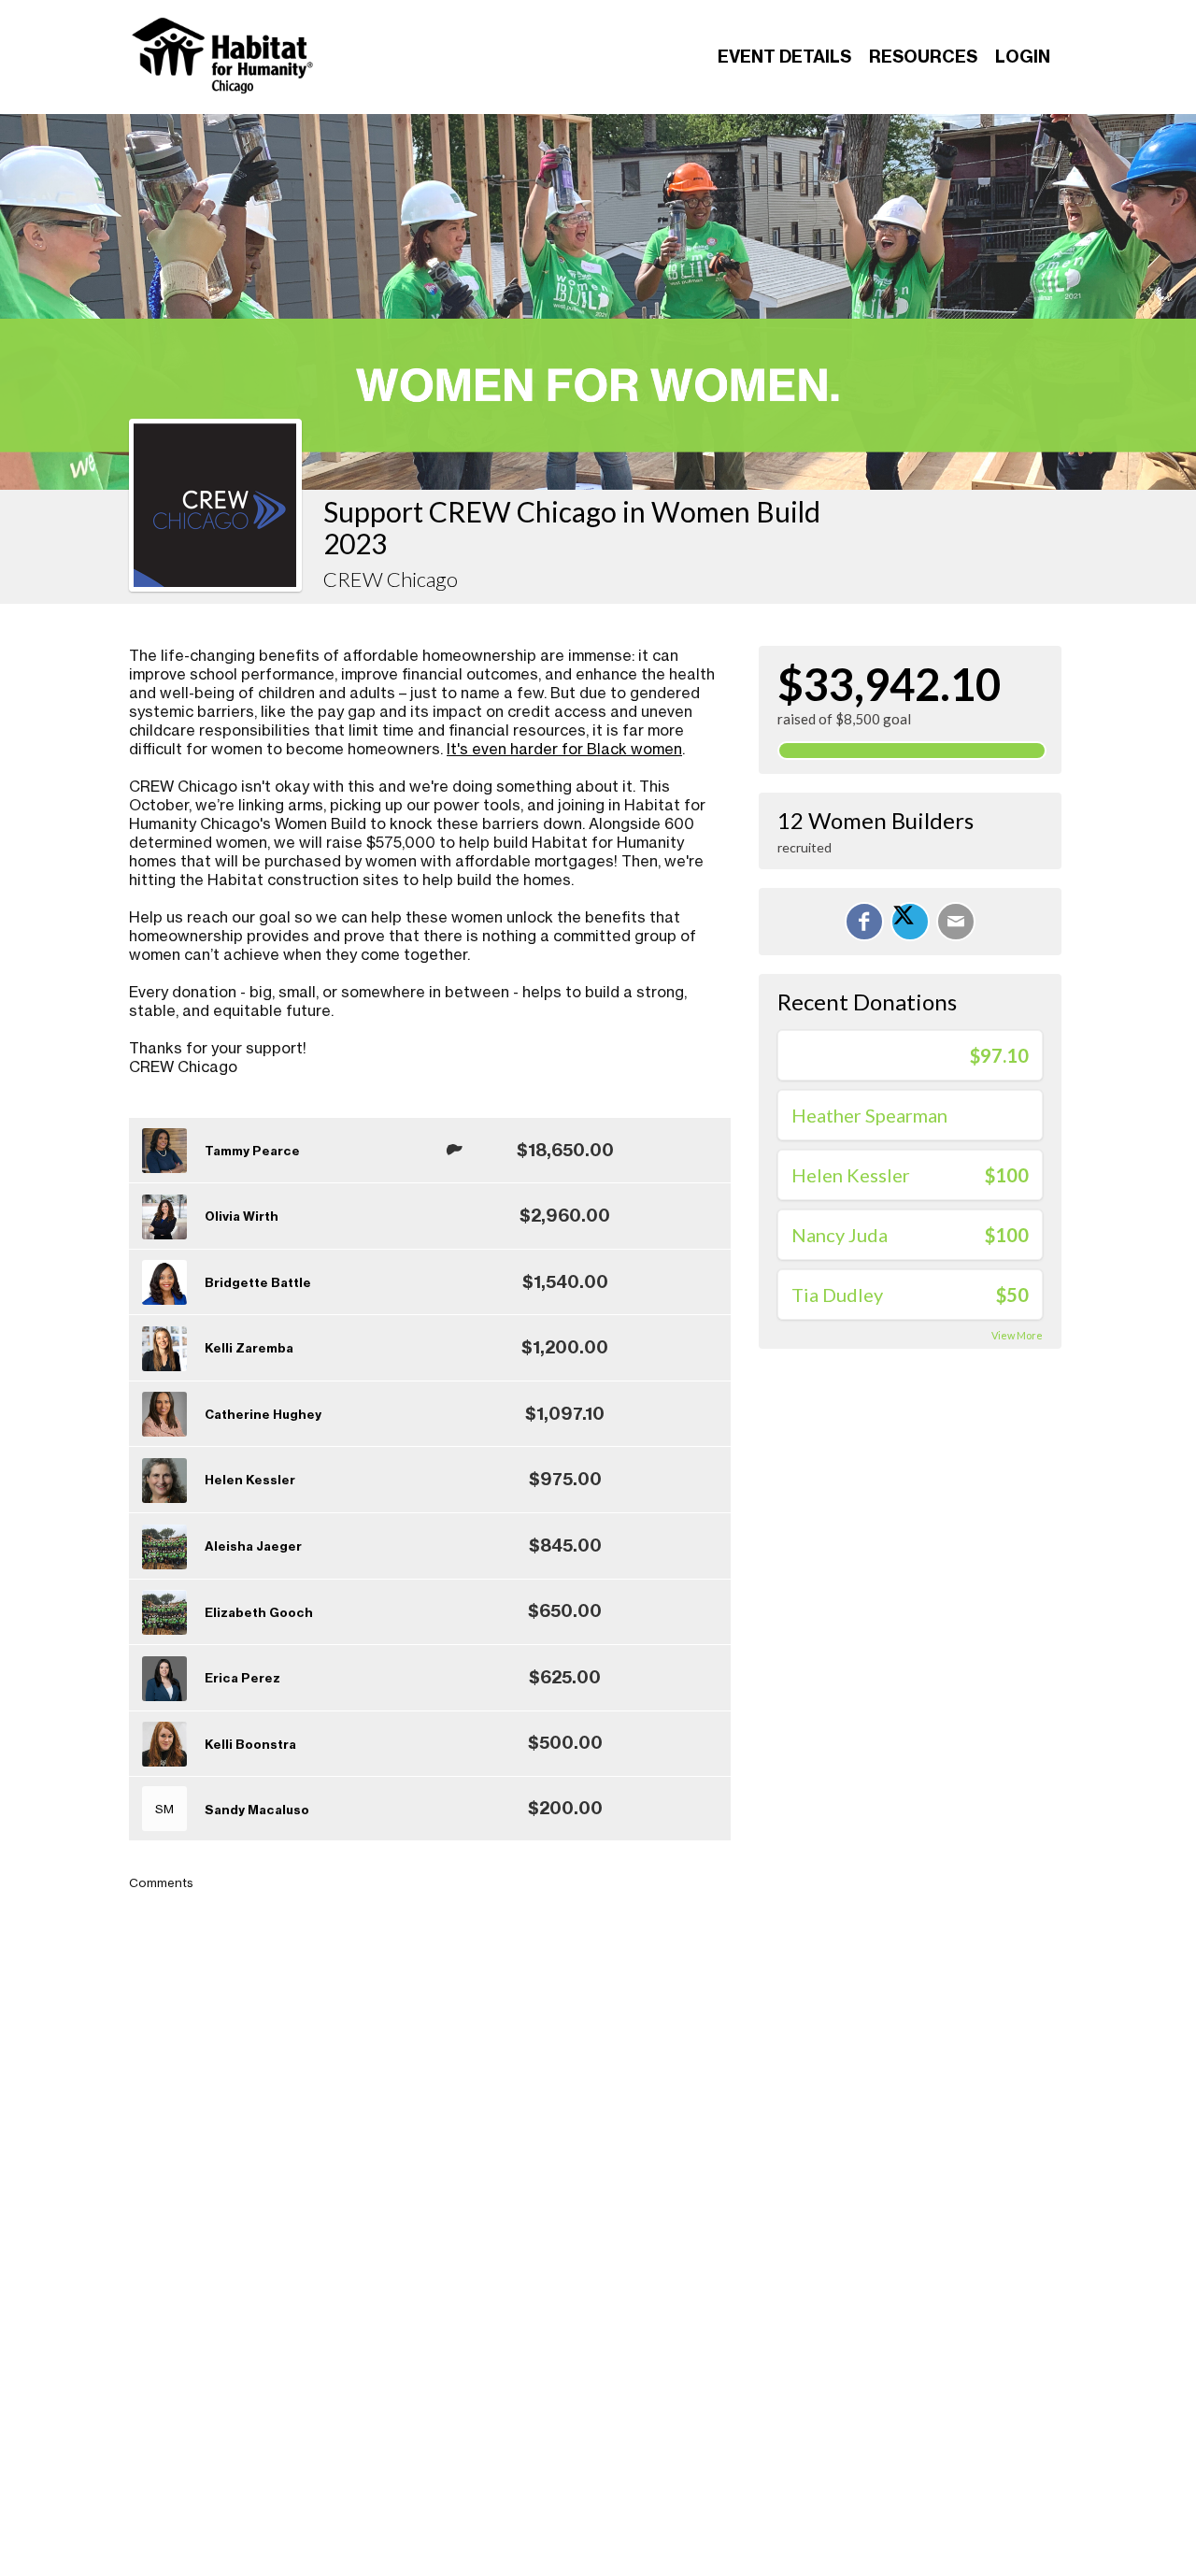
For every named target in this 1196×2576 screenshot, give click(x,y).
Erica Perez (242, 1678)
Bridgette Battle (258, 1282)
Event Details (784, 57)
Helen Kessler (250, 1480)
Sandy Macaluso (257, 1810)
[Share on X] (910, 922)
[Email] (956, 922)
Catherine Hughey (263, 1414)
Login (1023, 57)
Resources (923, 57)
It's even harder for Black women (564, 749)
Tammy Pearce (252, 1151)
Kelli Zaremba (249, 1348)
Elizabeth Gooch (259, 1612)
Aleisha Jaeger (253, 1546)
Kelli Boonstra (250, 1744)
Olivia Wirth (242, 1216)
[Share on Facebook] (864, 922)
